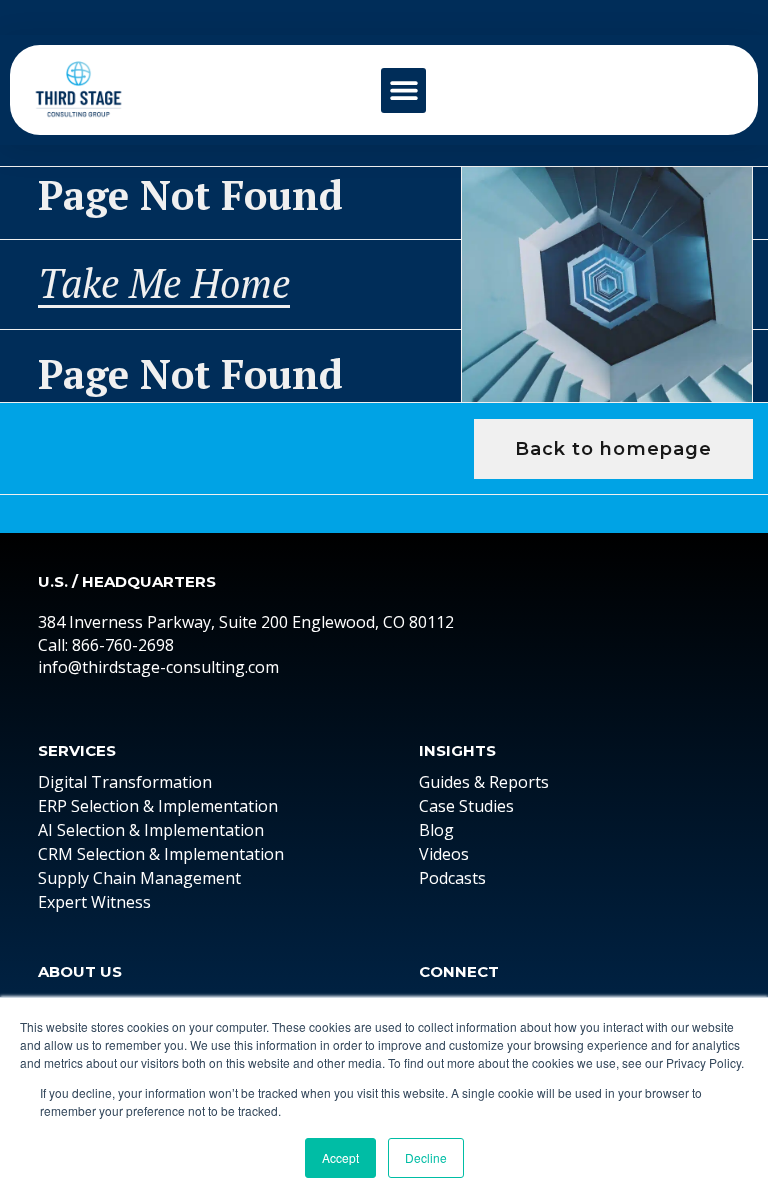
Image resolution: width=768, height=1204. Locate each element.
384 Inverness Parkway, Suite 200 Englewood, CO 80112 (246, 622)
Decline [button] (426, 1157)
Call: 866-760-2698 (106, 645)
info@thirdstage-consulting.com (158, 667)
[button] (403, 90)
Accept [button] (340, 1157)
